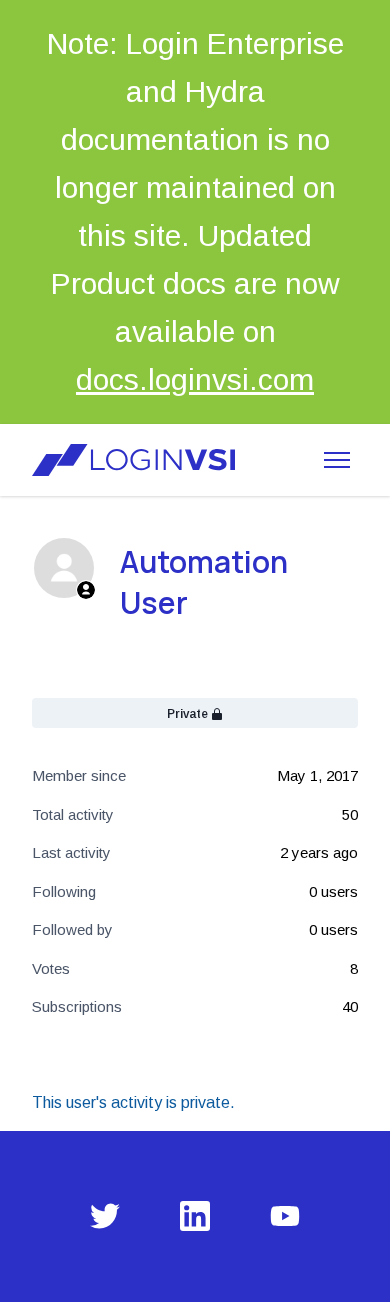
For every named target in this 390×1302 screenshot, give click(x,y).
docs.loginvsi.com (195, 379)
